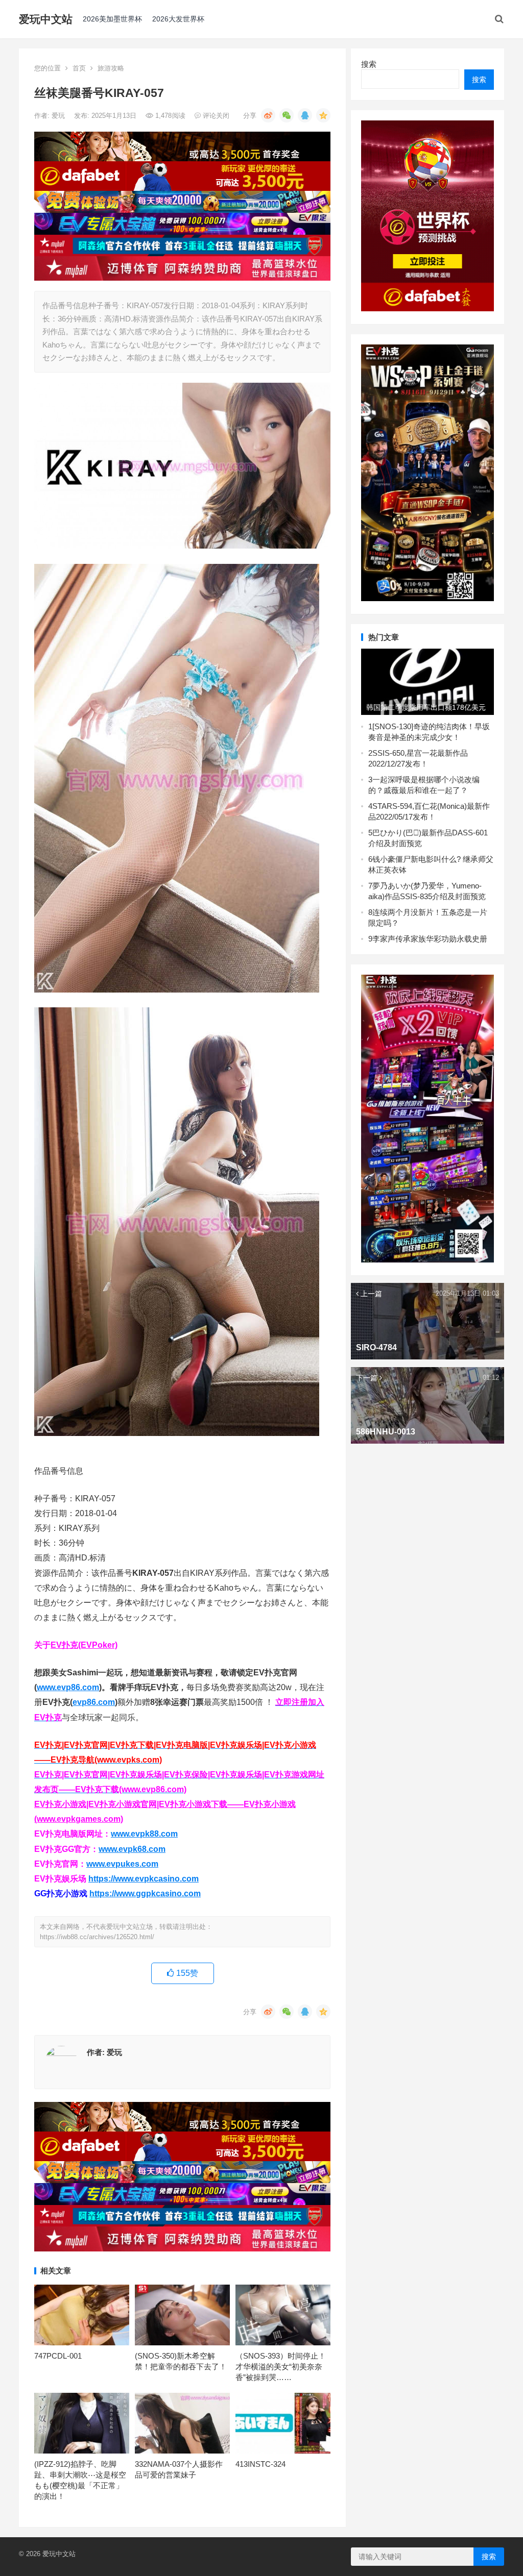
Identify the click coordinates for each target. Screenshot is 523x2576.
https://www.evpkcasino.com (144, 1879)
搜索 (369, 64)
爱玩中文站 (46, 19)
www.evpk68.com (132, 1849)
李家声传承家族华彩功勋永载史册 (430, 939)
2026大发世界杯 (178, 19)
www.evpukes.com (122, 1864)
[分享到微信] (287, 115)
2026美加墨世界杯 (112, 19)
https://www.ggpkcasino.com (145, 1893)
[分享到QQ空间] (323, 115)
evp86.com (94, 1702)
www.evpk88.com (144, 1834)
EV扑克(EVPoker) (84, 1645)
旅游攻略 (111, 68)
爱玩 (59, 116)
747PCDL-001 (58, 2356)
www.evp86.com (68, 1687)
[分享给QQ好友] (305, 115)
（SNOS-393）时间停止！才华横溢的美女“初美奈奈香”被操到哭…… (281, 2367)
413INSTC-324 (260, 2464)
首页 (79, 68)
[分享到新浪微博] (268, 115)
